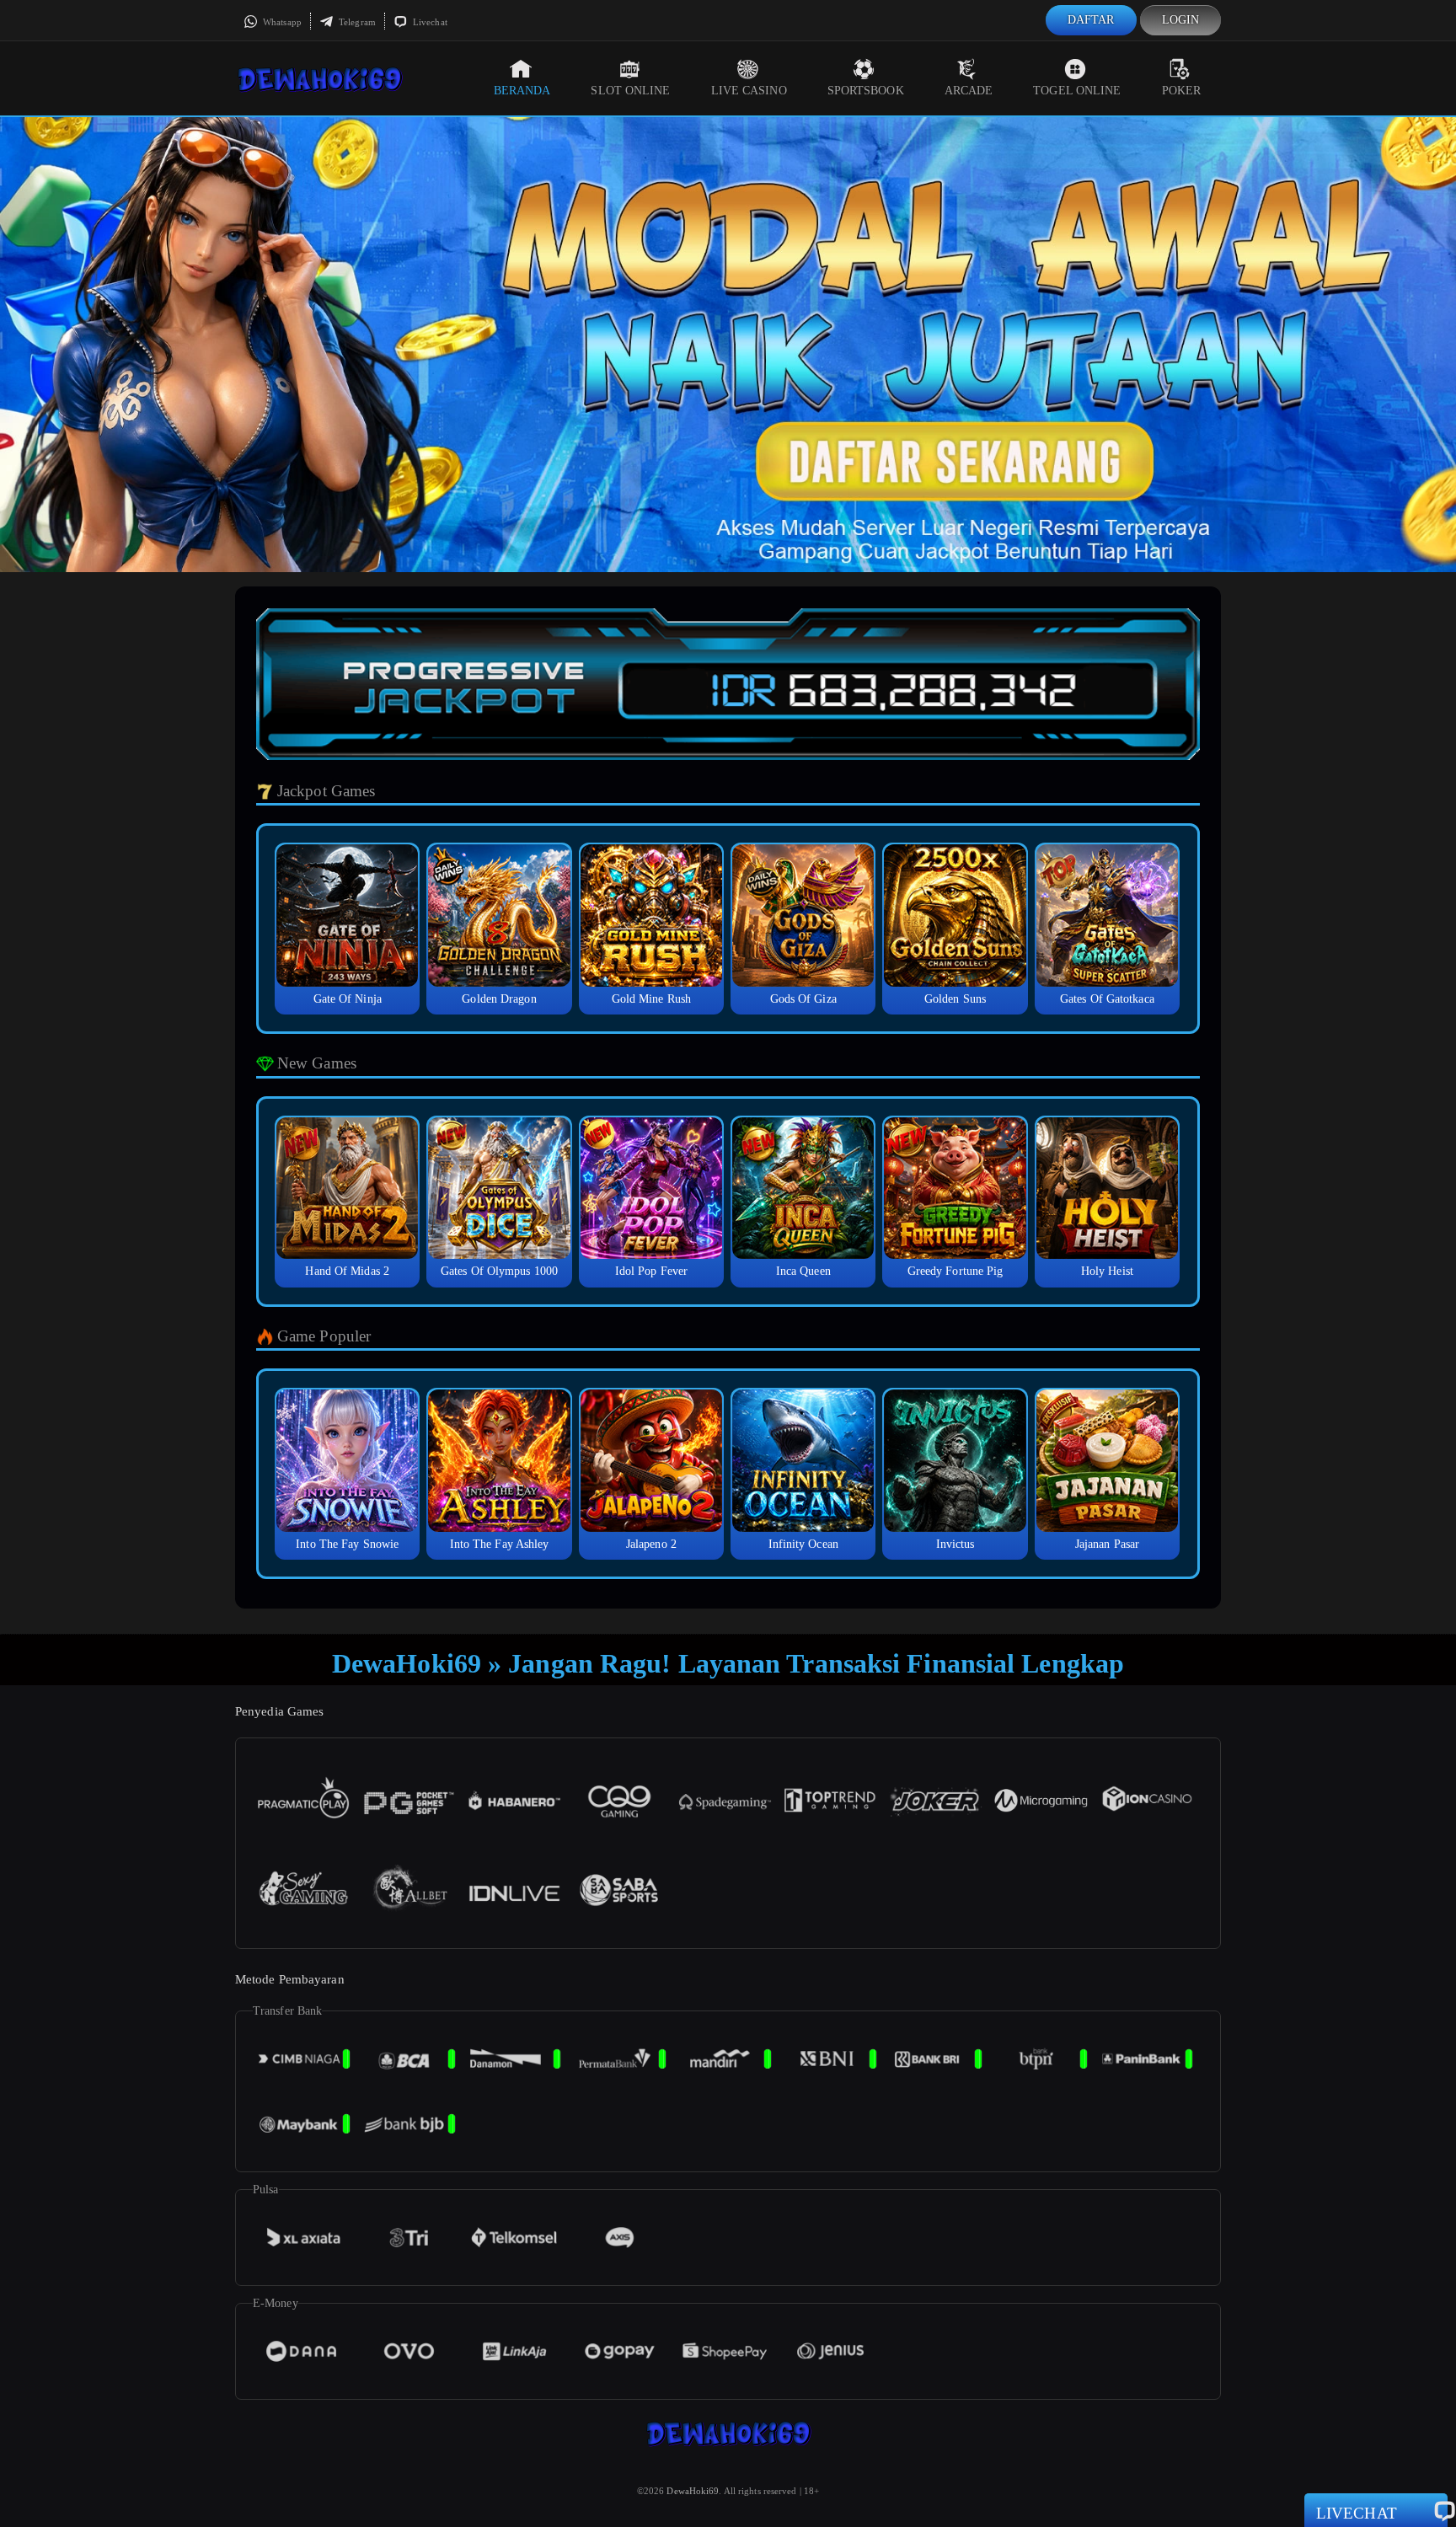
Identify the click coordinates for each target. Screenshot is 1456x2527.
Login (1181, 20)
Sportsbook (866, 91)
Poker (1182, 91)
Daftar (1091, 20)
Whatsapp (281, 22)
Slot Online (630, 91)
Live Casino (749, 91)
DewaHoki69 (693, 2491)
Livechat (429, 22)
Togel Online (1077, 91)
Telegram (356, 22)
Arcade (969, 91)
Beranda (522, 91)
